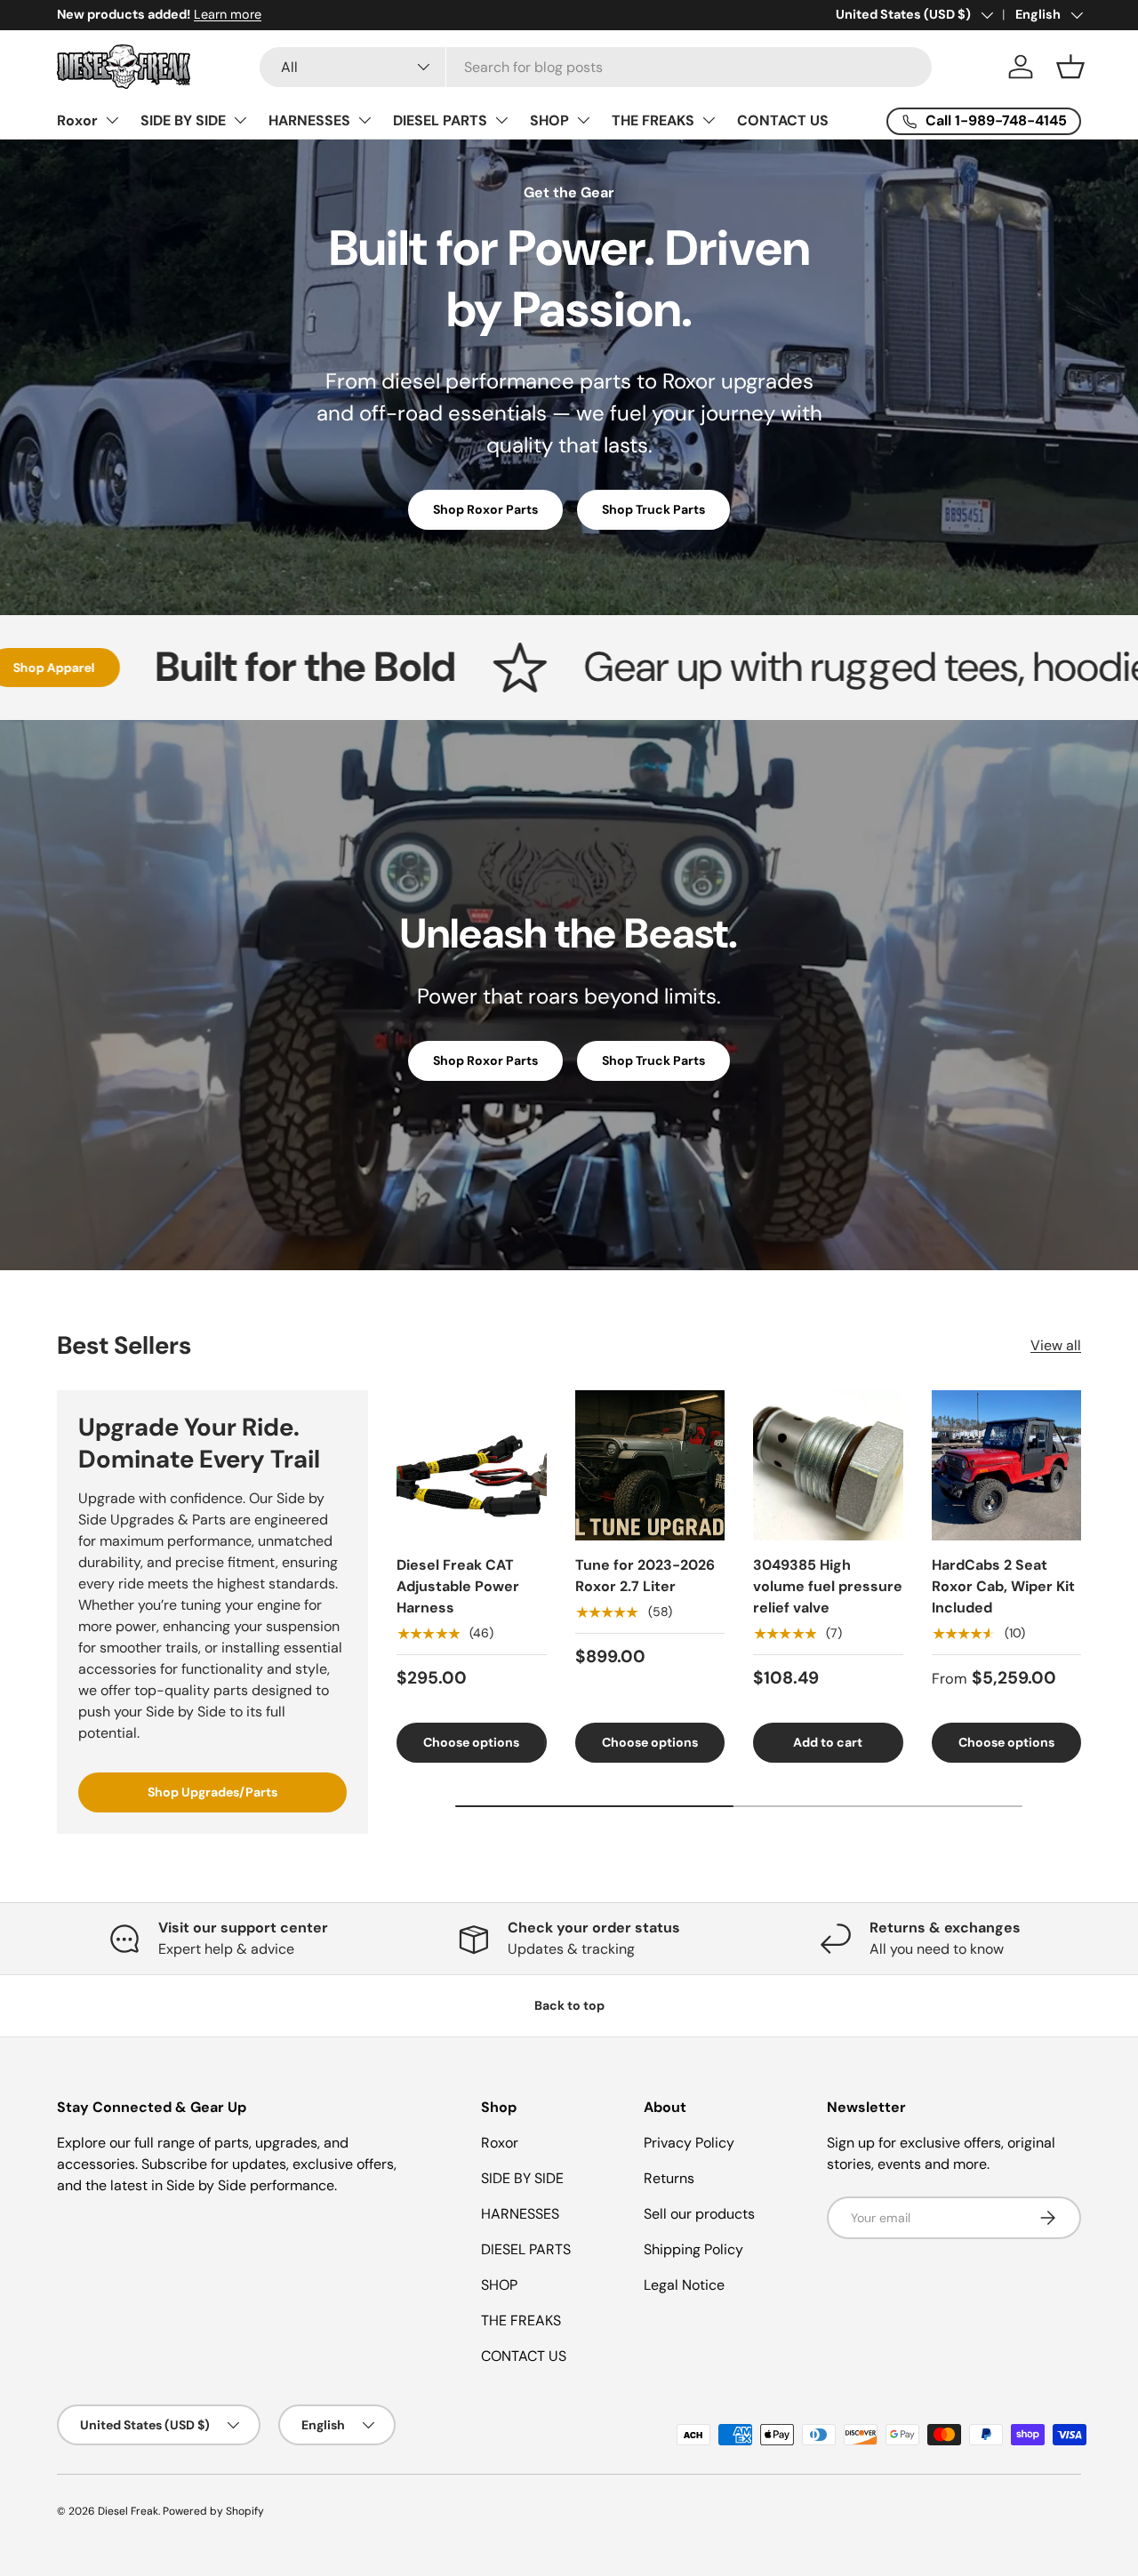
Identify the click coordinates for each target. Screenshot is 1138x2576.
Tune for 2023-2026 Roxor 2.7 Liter (645, 1576)
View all (1056, 1345)
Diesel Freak (128, 2511)
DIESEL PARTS (440, 120)
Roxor (77, 120)
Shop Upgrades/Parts (212, 1792)
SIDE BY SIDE (183, 120)
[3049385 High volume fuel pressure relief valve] (828, 1465)
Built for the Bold (185, 668)
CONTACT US (783, 120)
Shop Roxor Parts (485, 509)
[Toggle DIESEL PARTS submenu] (501, 120)
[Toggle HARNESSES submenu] (365, 120)
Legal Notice (684, 2285)
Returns (669, 2178)
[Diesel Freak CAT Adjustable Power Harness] (472, 1465)
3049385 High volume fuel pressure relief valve (828, 1586)
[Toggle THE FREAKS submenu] (709, 120)
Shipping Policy (693, 2249)
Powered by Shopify (213, 2511)
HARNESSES (309, 120)
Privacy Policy (689, 2143)
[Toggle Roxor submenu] (112, 120)
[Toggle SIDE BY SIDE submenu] (240, 120)
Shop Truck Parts (653, 509)
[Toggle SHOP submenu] (583, 120)
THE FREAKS (653, 120)
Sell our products (699, 2214)
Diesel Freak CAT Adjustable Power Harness (458, 1586)
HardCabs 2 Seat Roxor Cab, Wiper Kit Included (1003, 1586)
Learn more (204, 14)
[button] (1070, 67)
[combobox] (596, 67)
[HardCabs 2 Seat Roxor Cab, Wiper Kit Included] (1007, 1465)
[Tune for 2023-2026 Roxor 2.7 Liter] (650, 1465)
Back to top (569, 2005)
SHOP (549, 120)
